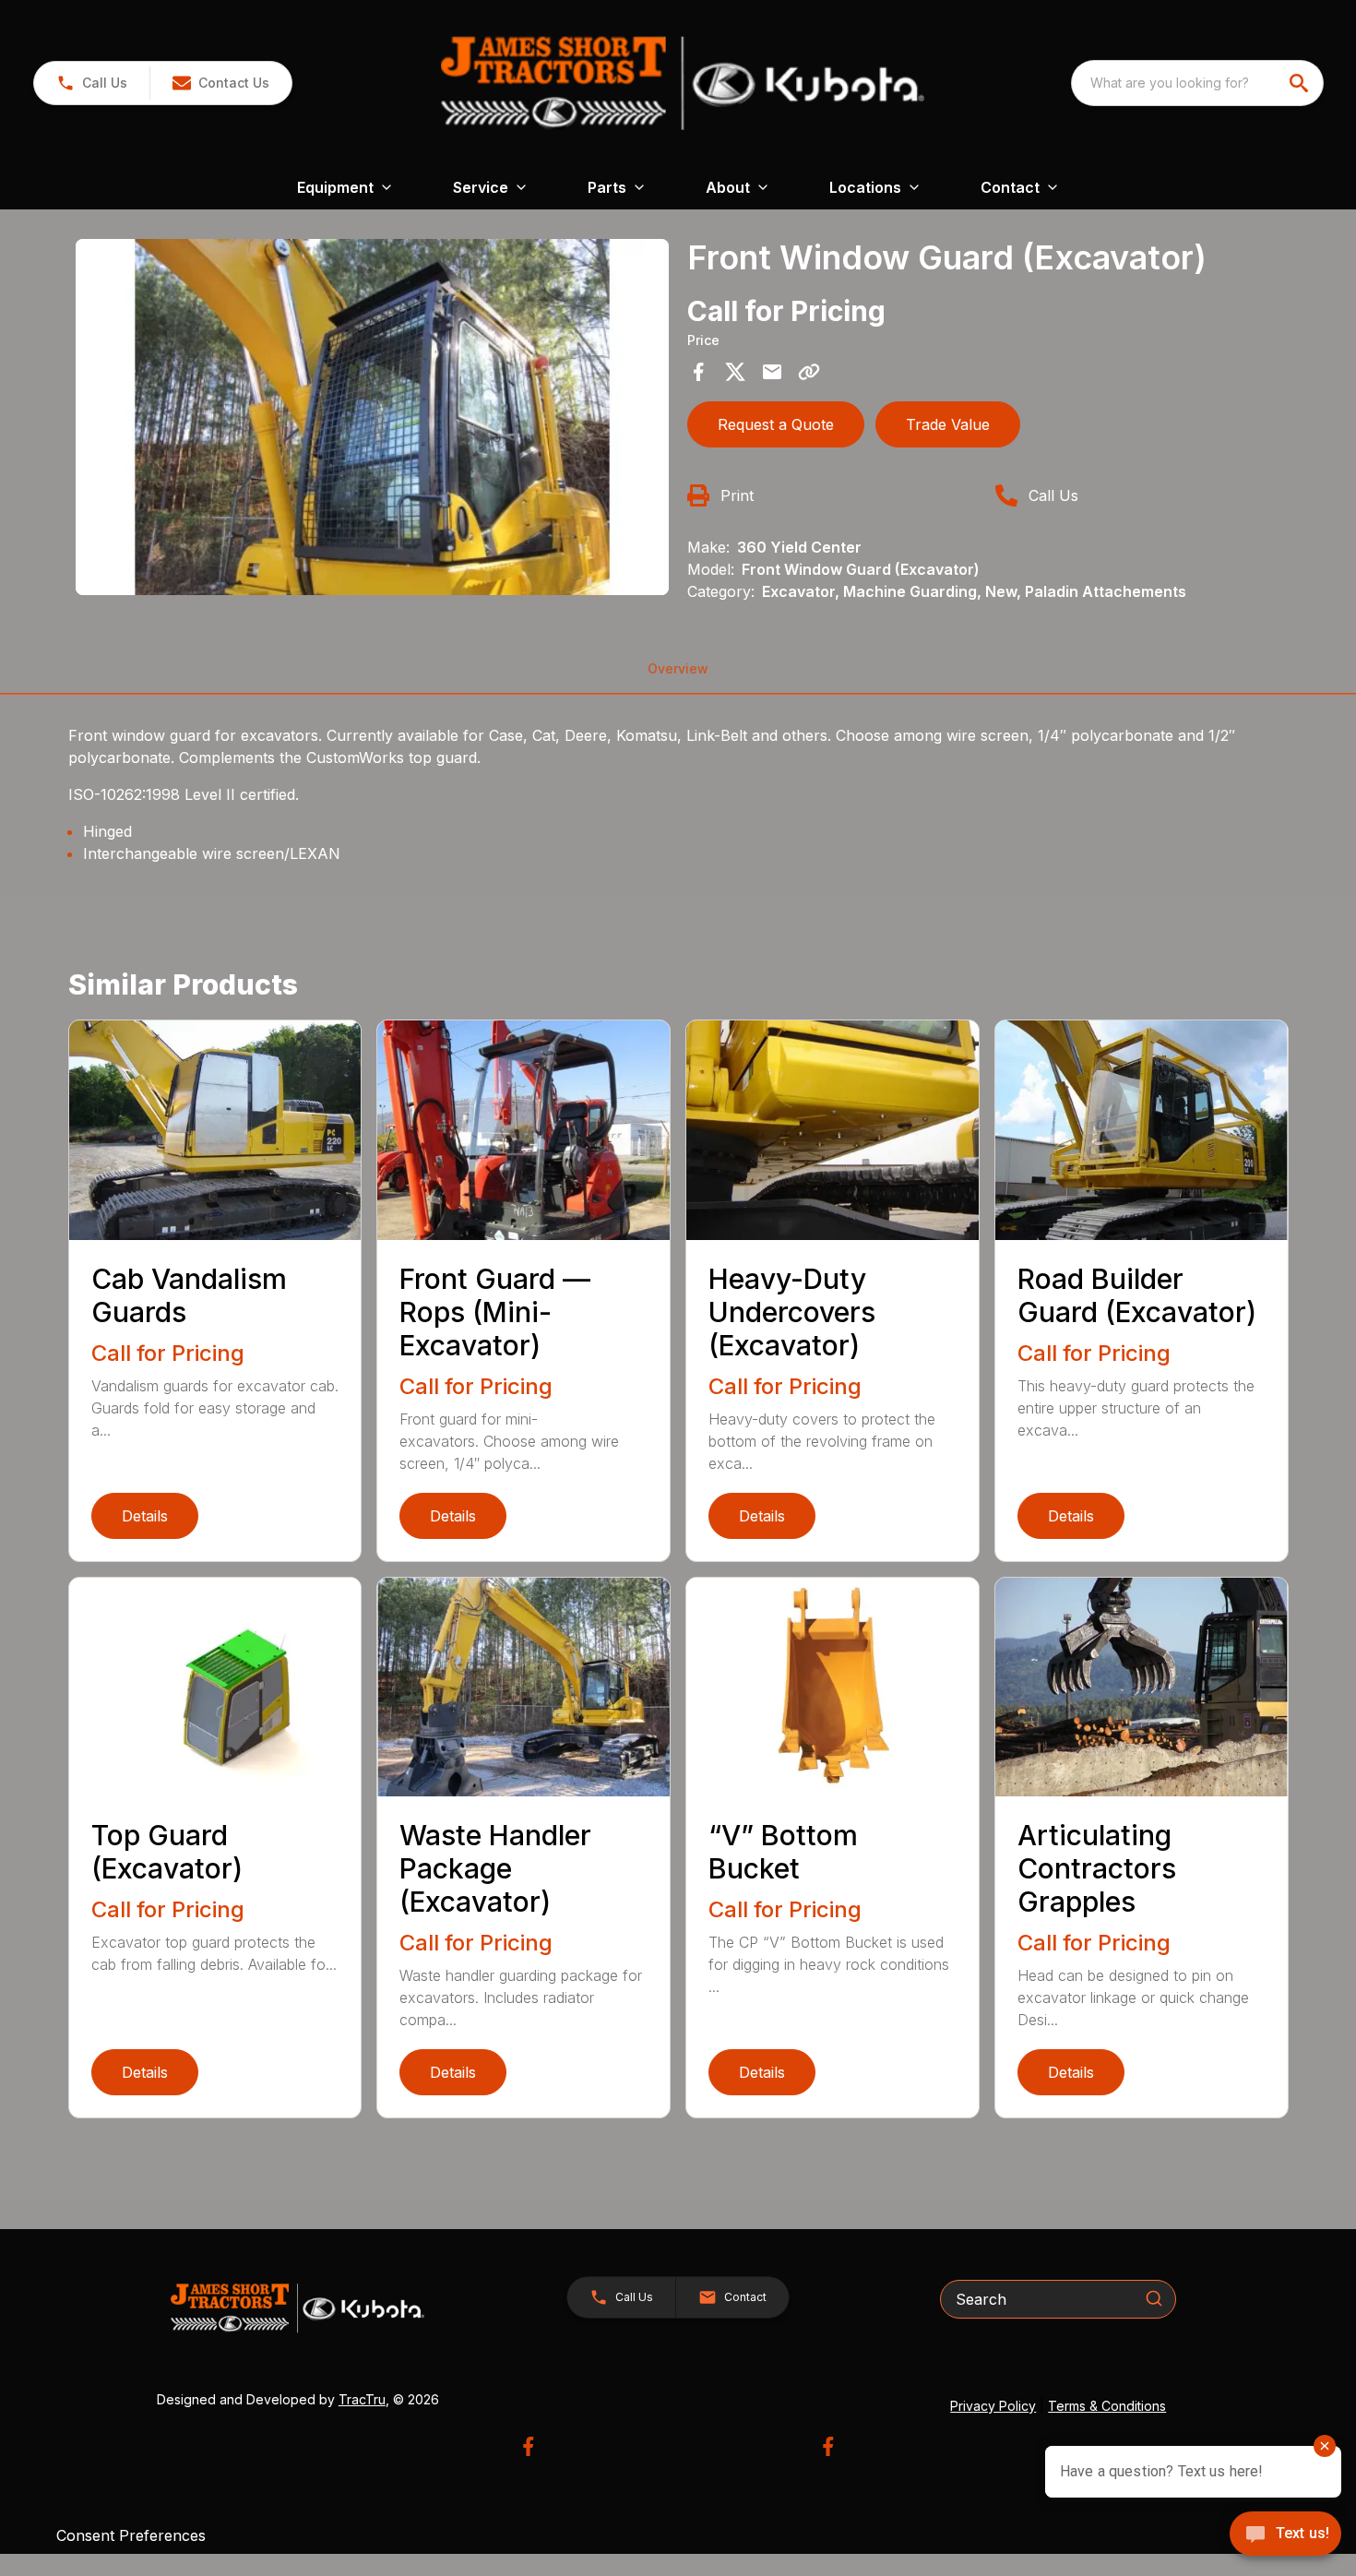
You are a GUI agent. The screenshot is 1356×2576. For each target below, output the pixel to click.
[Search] (1154, 2298)
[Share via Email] (772, 372)
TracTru (362, 2399)
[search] (1301, 83)
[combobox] (1197, 83)
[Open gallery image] (373, 417)
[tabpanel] (373, 420)
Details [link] (145, 1516)
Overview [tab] (678, 668)
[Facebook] (528, 2446)
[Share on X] (735, 372)
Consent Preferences (131, 2535)
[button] (92, 83)
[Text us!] (1285, 2535)
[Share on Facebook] (698, 372)
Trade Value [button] (948, 424)
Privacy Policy (993, 2406)
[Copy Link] (809, 372)
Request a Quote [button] (776, 424)
